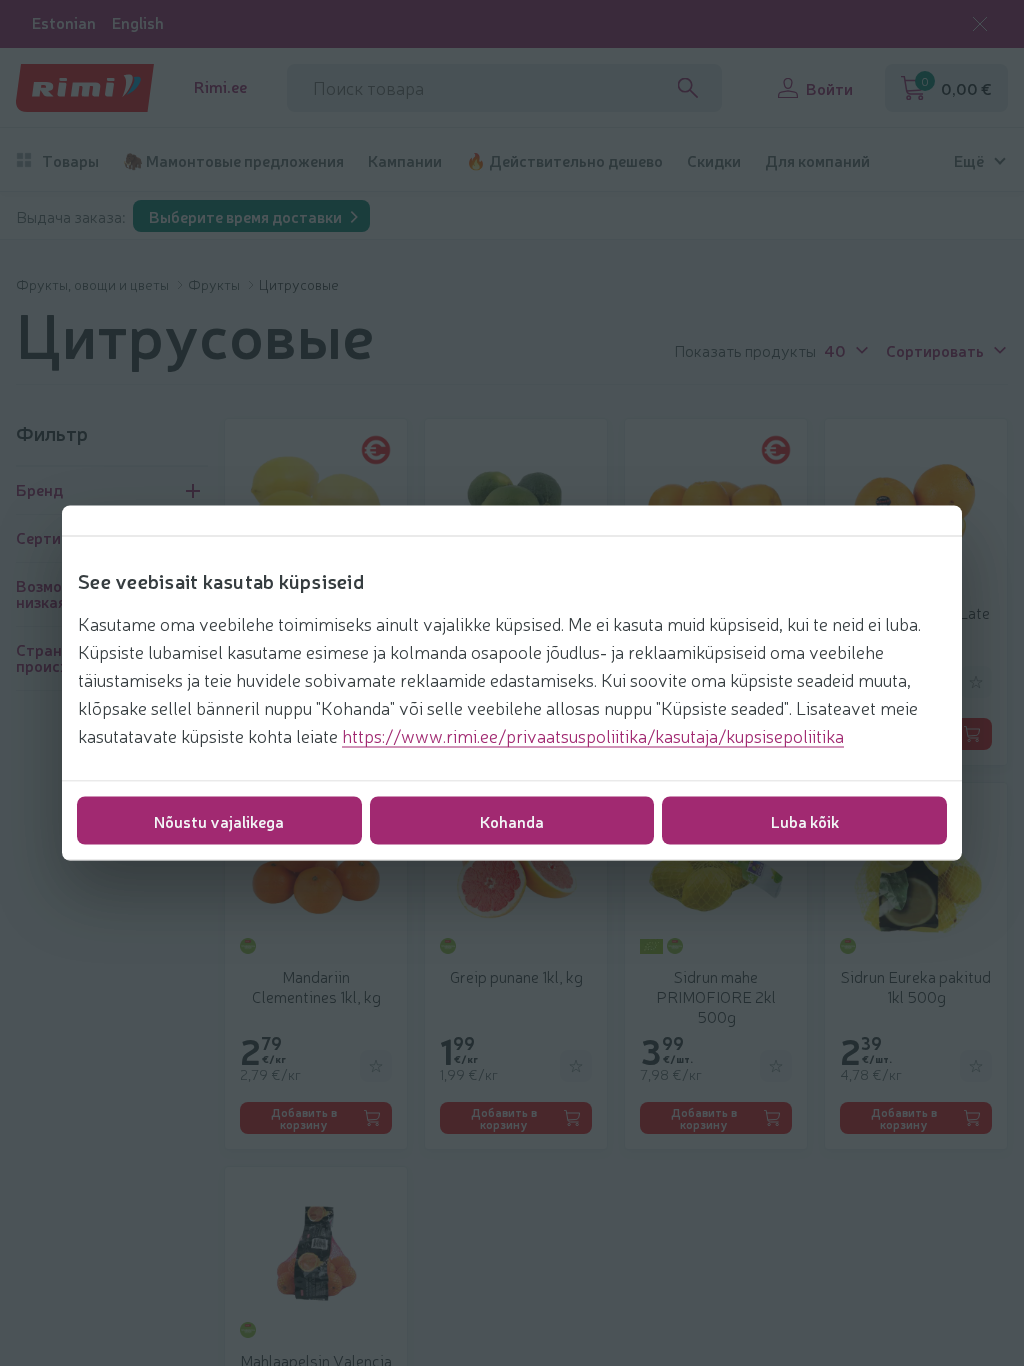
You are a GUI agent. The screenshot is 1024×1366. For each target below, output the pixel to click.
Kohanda (512, 821)
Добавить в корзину (304, 1118)
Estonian (64, 22)
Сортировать (935, 349)
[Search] (688, 88)
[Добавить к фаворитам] (976, 682)
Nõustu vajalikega (219, 821)
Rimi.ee (220, 86)
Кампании (405, 160)
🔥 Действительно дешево (564, 160)
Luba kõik (805, 821)
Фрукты (215, 284)
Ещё (969, 160)
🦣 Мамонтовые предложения (233, 160)
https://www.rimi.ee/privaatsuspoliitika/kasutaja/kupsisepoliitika (593, 735)
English (138, 22)
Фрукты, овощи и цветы (94, 284)
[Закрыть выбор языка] (980, 24)
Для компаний (817, 160)
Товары (70, 160)
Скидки (714, 160)
